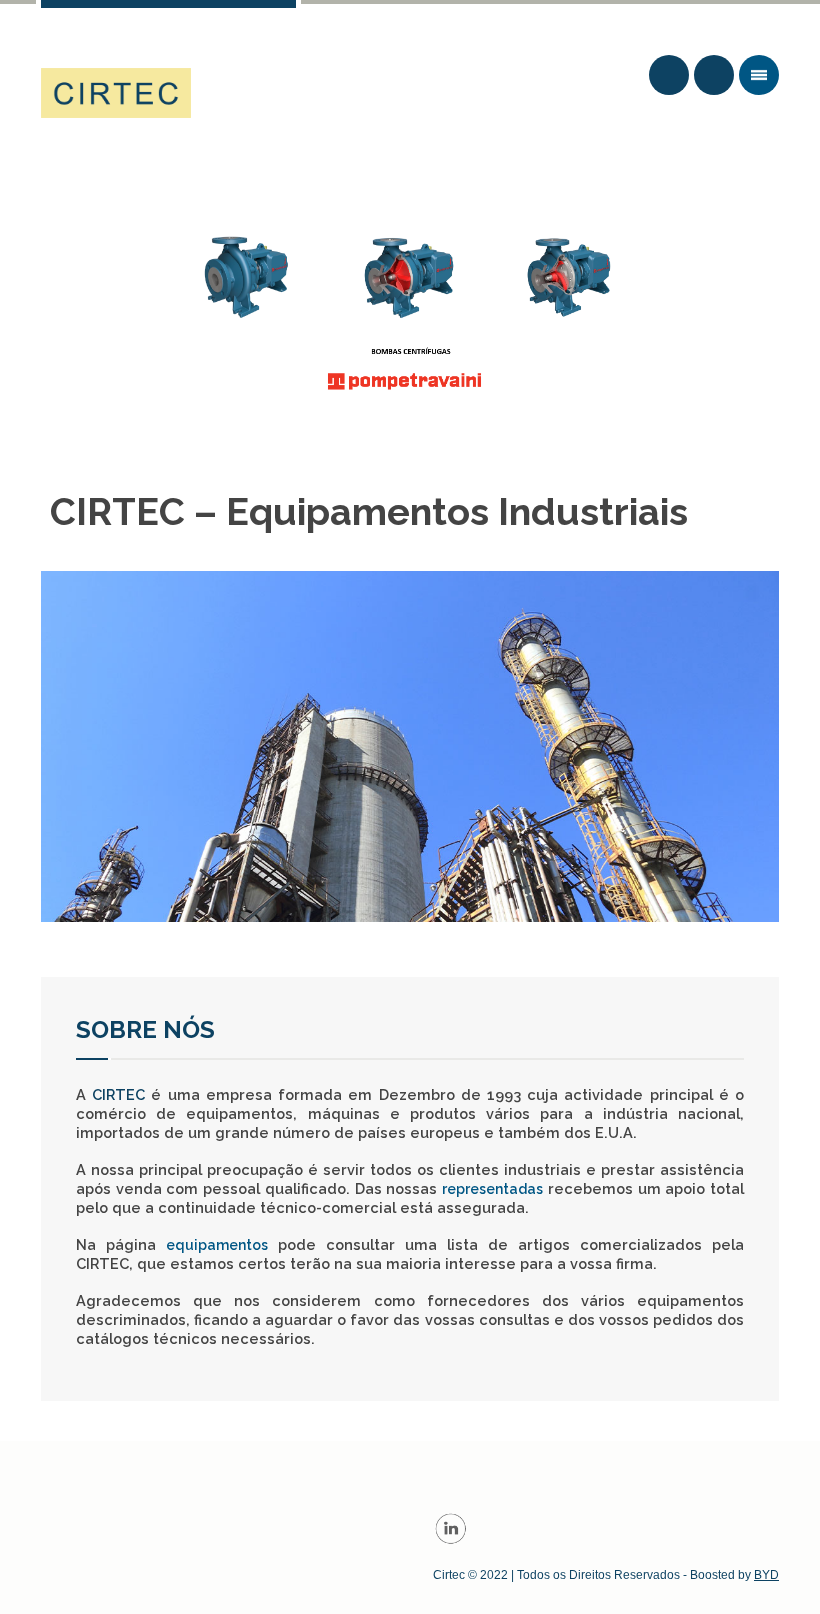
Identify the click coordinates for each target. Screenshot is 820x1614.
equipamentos (217, 1245)
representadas (492, 1189)
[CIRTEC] (116, 93)
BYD (766, 1575)
